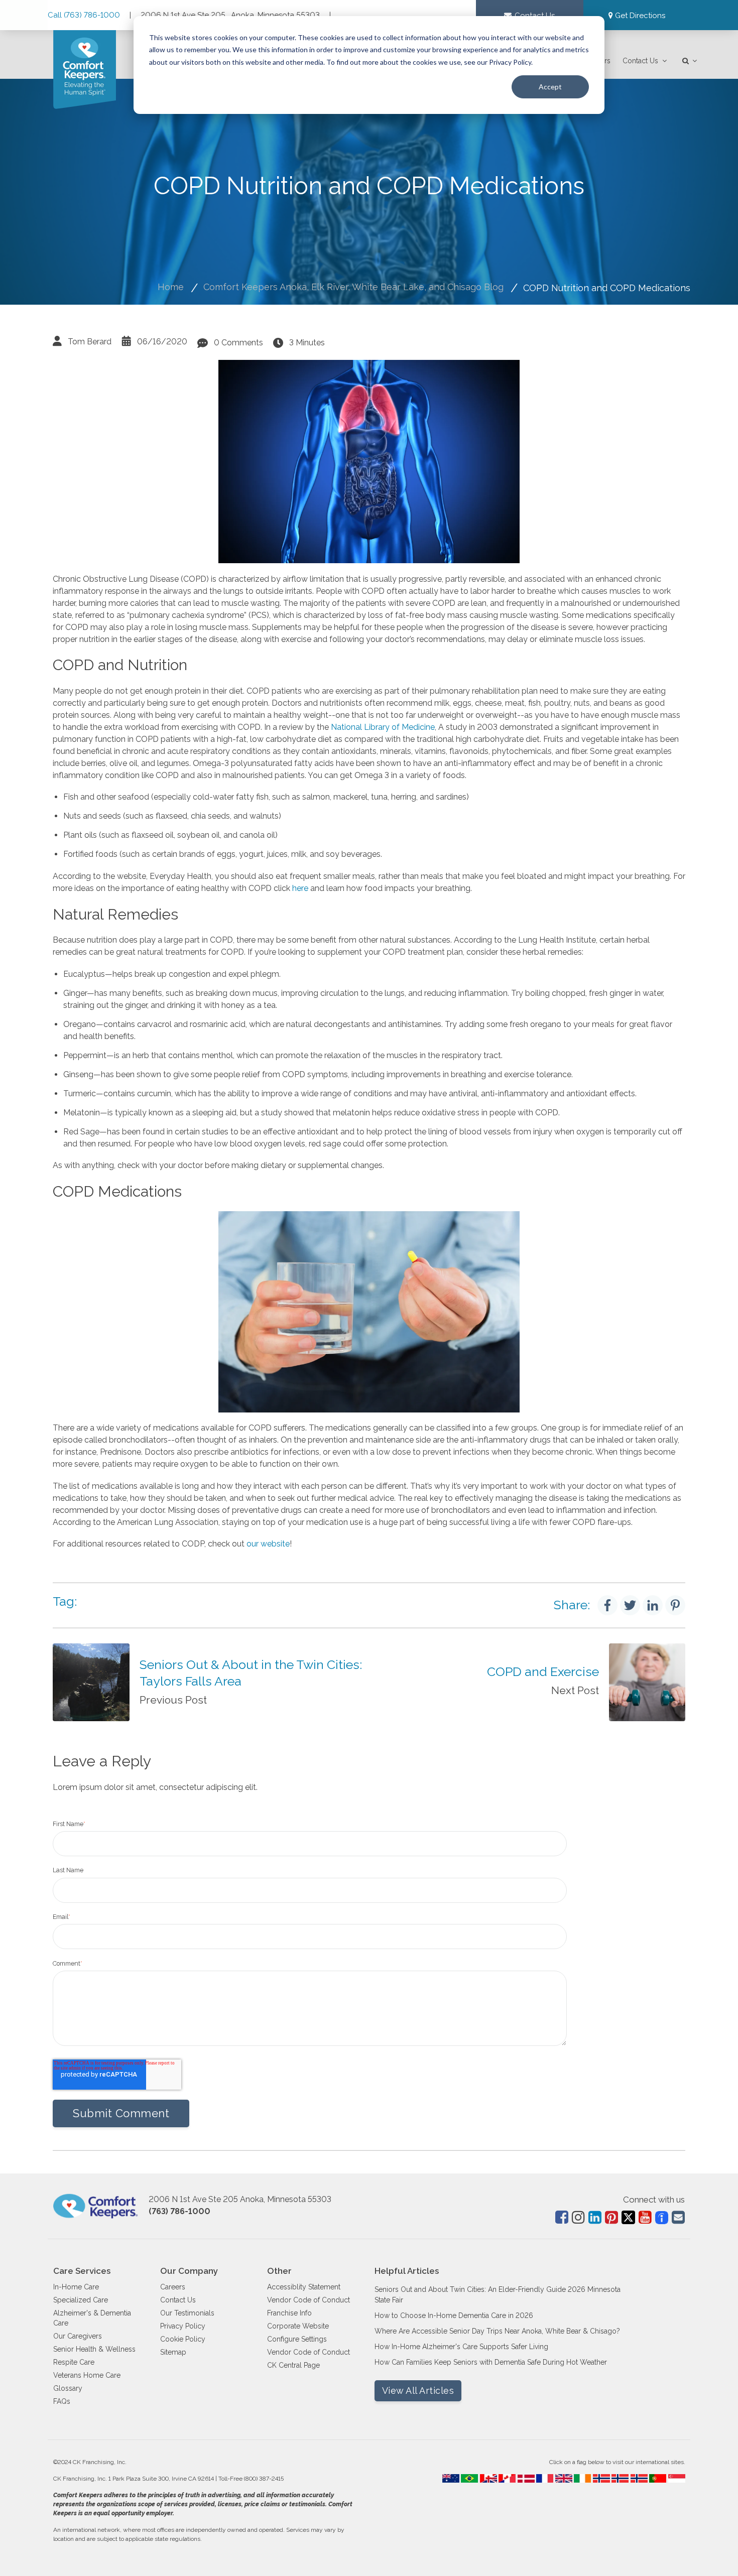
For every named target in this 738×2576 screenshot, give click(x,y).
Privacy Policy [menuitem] (183, 2326)
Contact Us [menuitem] (640, 61)
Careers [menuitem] (173, 2287)
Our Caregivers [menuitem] (78, 2336)
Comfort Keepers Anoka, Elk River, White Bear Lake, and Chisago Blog (353, 287)
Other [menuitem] (279, 2271)
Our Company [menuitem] (189, 2271)
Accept (550, 87)
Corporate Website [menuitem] (298, 2326)
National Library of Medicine (383, 727)
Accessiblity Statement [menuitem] (304, 2287)
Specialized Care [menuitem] (81, 2300)
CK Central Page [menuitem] (293, 2365)
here (300, 888)
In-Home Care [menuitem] (76, 2287)
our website (268, 1544)
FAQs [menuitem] (62, 2401)
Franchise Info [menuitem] (289, 2313)
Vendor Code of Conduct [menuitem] (309, 2300)
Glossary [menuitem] (68, 2388)
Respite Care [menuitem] (74, 2362)
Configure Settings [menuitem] (297, 2339)
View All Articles (418, 2391)
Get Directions (640, 16)
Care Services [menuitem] (82, 2271)
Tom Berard (90, 342)
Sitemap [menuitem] (173, 2352)
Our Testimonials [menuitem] (187, 2313)
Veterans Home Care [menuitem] (87, 2375)
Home (171, 287)
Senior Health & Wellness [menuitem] (94, 2349)
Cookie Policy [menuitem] (183, 2339)
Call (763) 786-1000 (85, 15)
